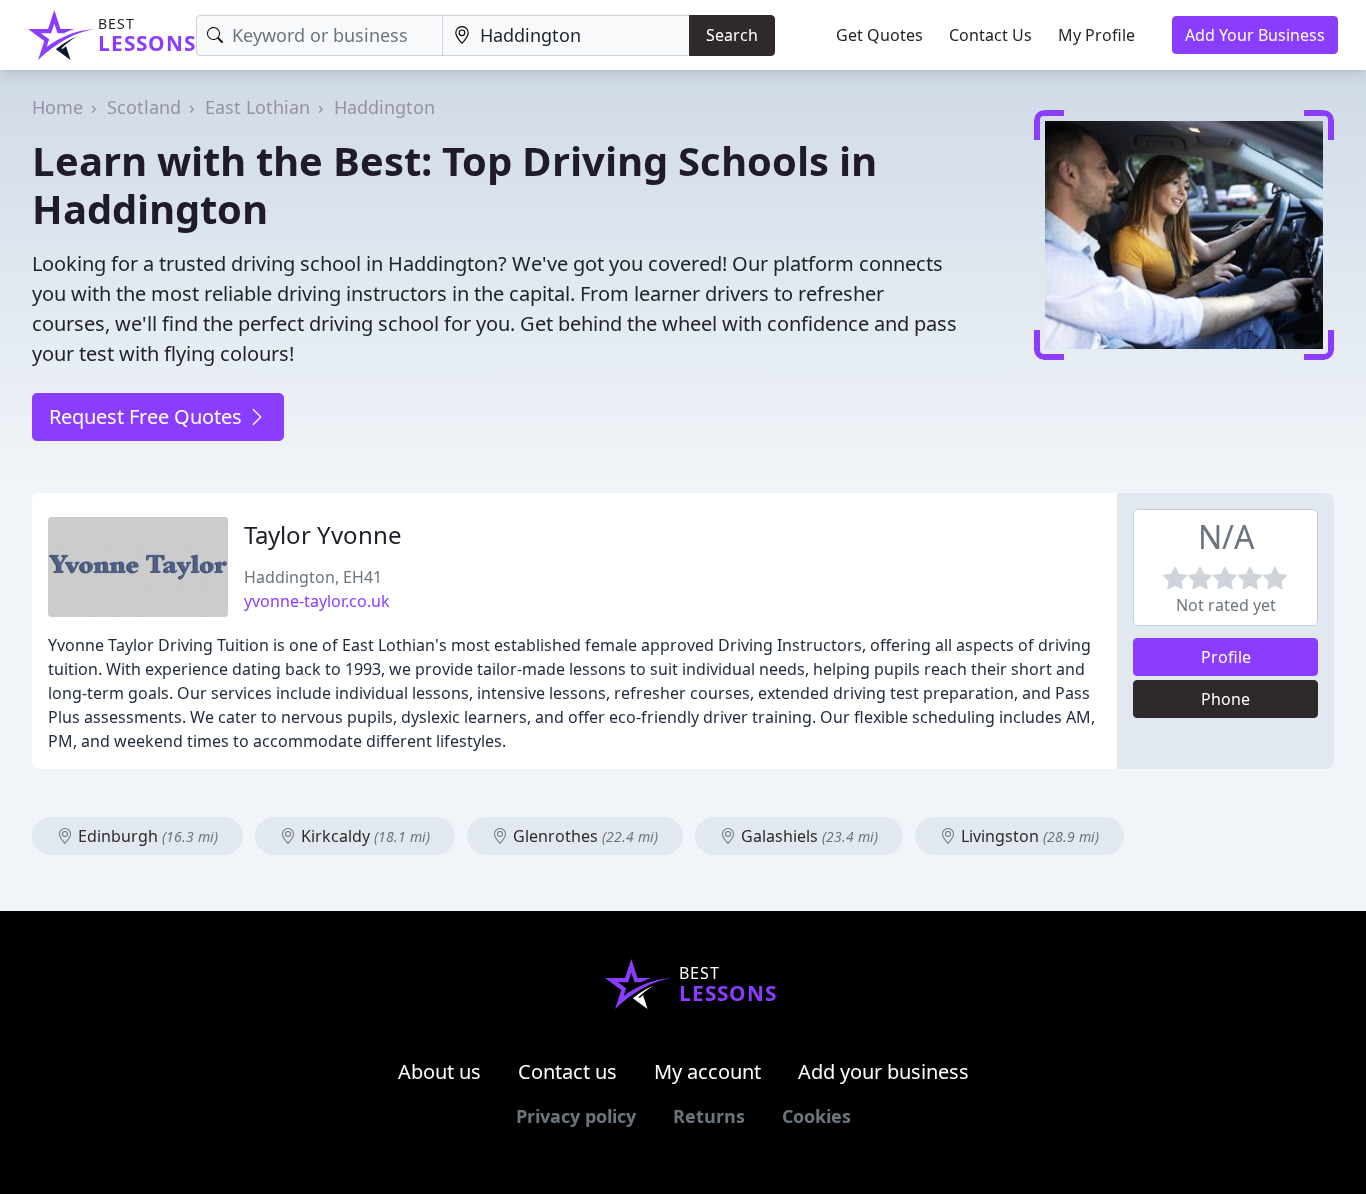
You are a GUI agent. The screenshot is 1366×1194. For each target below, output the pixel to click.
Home (57, 107)
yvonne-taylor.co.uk (317, 601)
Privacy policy (576, 1116)
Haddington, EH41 (313, 577)
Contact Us (990, 35)
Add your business (883, 1071)
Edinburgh (146, 836)
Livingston (1028, 836)
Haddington (384, 107)
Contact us (567, 1071)
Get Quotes (879, 35)
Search (732, 35)
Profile (1226, 657)
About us (439, 1071)
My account (707, 1071)
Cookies (816, 1116)
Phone (1225, 699)
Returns (709, 1116)
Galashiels (807, 836)
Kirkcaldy (363, 836)
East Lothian (257, 107)
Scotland (144, 107)
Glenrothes (583, 836)
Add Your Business (1255, 35)
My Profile (1096, 35)
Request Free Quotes (148, 416)
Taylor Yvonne (323, 534)
